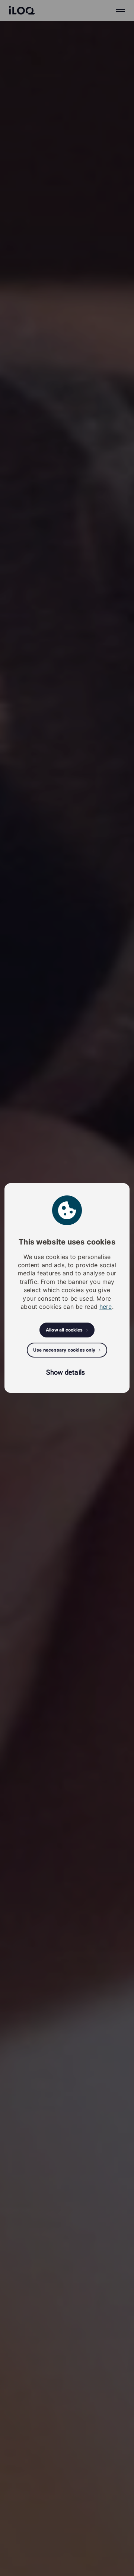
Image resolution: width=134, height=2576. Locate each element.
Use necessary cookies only (64, 1350)
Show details (66, 1372)
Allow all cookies (64, 1330)
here (106, 1307)
